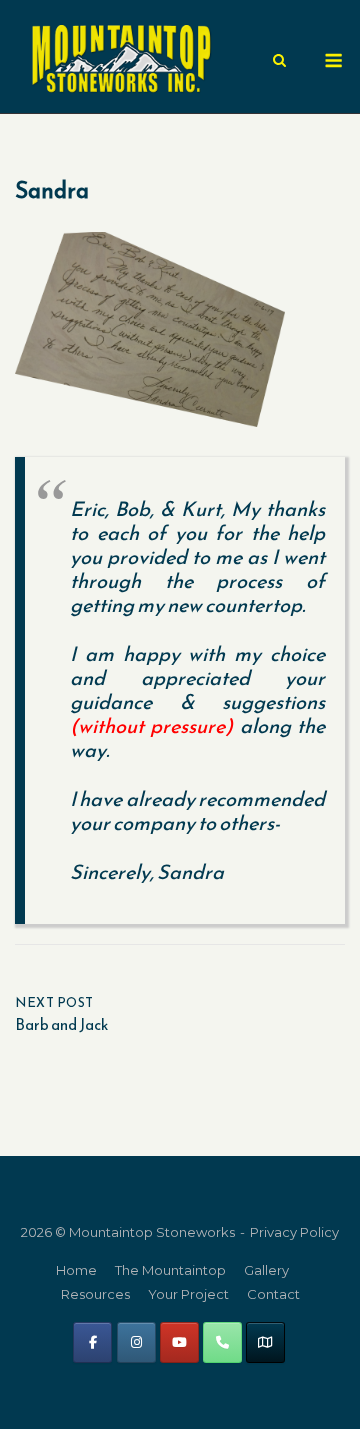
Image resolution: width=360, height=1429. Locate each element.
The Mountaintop (170, 1270)
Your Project (188, 1294)
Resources (95, 1294)
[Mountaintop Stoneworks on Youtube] (179, 1342)
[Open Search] (279, 61)
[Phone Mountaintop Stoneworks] (222, 1342)
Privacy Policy (294, 1232)
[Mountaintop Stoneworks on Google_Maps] (265, 1342)
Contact (273, 1294)
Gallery (266, 1270)
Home (76, 1270)
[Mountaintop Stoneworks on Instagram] (136, 1342)
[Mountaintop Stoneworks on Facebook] (92, 1342)
